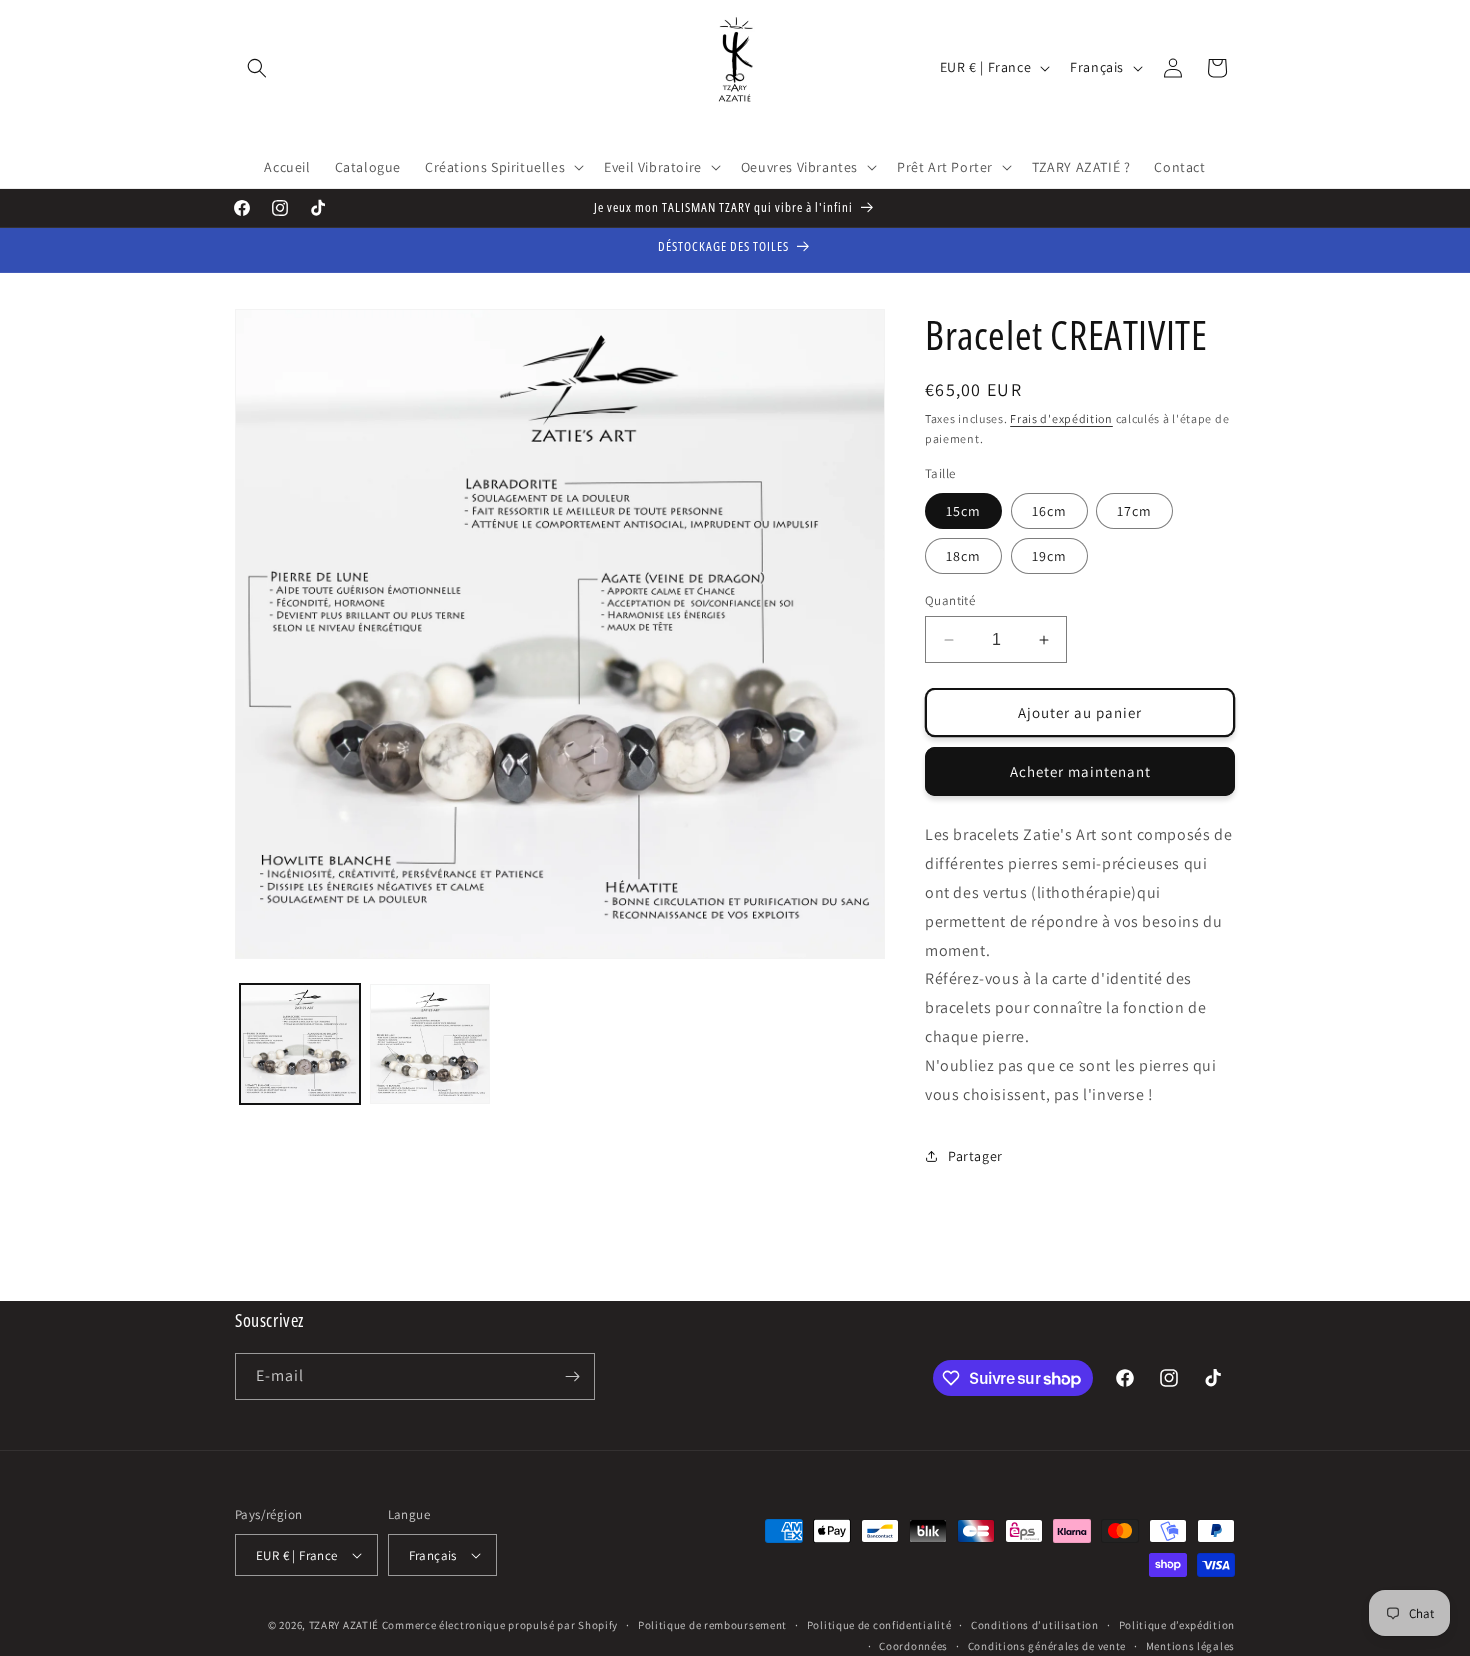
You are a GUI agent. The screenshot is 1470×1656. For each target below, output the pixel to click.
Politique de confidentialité (879, 1625)
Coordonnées (913, 1645)
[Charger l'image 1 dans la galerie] (300, 1044)
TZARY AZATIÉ (344, 1625)
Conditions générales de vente (1047, 1645)
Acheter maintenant (1080, 771)
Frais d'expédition (1061, 418)
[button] (257, 68)
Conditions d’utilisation (1035, 1625)
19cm (1049, 556)
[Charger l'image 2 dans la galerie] (430, 1044)
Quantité (950, 600)
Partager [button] (975, 1156)
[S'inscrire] (572, 1376)
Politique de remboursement (712, 1625)
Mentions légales (1190, 1645)
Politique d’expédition (1177, 1625)
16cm (1049, 511)
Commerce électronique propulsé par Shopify (500, 1625)
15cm (963, 511)
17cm (1134, 511)
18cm (963, 556)
